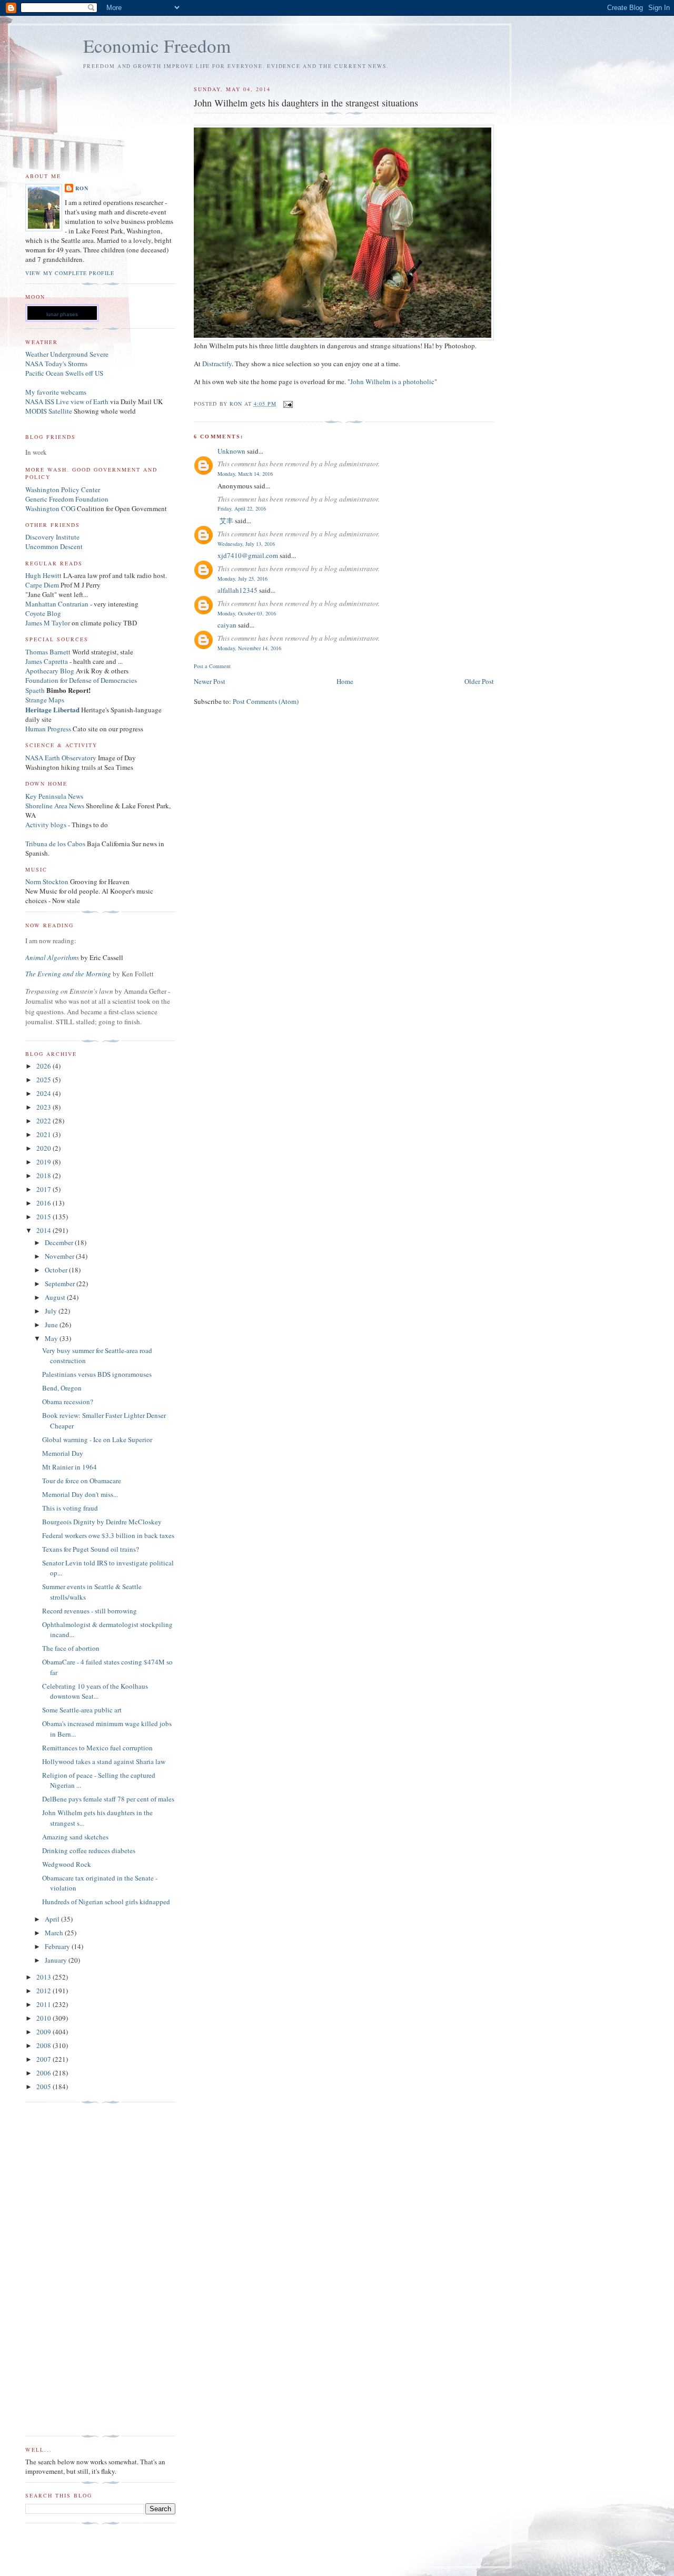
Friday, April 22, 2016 (242, 508)
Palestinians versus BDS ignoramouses (97, 1374)
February (58, 1946)
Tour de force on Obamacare (82, 1481)
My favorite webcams (56, 392)
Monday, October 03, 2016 (247, 613)
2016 (44, 1203)
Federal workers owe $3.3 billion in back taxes (108, 1535)
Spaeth (35, 690)
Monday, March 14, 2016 (245, 474)
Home (345, 681)
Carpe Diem (42, 585)
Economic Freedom (157, 46)
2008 (44, 2045)
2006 (44, 2073)
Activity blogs (46, 825)
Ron (82, 188)
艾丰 (225, 521)
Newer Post (210, 681)
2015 (44, 1217)
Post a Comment (212, 666)
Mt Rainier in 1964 (70, 1467)
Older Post (479, 681)
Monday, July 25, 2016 (242, 579)
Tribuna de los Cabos (55, 844)
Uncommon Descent (54, 546)
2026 (44, 1066)
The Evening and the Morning (69, 974)
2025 (44, 1080)
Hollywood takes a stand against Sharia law (104, 1761)
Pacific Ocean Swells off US (64, 373)
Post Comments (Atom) (266, 701)
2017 (44, 1189)
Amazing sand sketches (75, 1837)
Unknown (231, 451)
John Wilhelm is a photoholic (392, 381)
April (53, 1919)
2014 (44, 1230)
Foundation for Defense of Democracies (81, 680)
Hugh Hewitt (43, 575)
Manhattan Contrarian (57, 604)
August (56, 1297)
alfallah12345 (237, 590)
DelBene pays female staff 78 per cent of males (108, 1799)
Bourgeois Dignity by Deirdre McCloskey (102, 1522)
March (55, 1933)
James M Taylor (48, 623)
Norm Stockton (47, 881)
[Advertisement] (67, 2269)
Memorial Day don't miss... (80, 1494)
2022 (44, 1121)
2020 (44, 1148)
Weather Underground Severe (67, 354)
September (61, 1284)
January (57, 1960)
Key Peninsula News (54, 796)
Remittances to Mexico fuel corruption (97, 1748)
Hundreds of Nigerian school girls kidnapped (106, 1902)
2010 (44, 2018)
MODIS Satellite (49, 411)
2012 (44, 1991)
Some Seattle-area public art (82, 1710)
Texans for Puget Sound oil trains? (91, 1549)
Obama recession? (68, 1402)
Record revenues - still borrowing (90, 1611)
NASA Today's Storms (56, 364)
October (57, 1270)
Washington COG (50, 508)
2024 (44, 1093)
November (60, 1256)
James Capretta (47, 661)
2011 (44, 2004)
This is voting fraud (70, 1508)
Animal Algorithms (53, 957)
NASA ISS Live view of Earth (67, 401)
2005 (44, 2087)
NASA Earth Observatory (61, 758)
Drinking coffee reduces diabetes (89, 1850)
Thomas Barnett (48, 652)
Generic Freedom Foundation (67, 499)
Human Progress (48, 729)
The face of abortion (71, 1648)
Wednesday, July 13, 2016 (246, 544)
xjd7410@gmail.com (248, 555)
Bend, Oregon (62, 1388)
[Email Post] (288, 404)
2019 (44, 1162)
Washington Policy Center (63, 489)
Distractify (217, 364)
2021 (44, 1134)
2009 (44, 2032)
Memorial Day (63, 1453)
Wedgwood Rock (67, 1864)
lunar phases (62, 314)
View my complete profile (70, 273)
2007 (44, 2059)
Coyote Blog (43, 613)
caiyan (227, 625)
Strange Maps (45, 700)
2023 (44, 1107)
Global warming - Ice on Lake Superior (97, 1439)
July (52, 1311)
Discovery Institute (52, 537)
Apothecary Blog (51, 671)
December (60, 1242)
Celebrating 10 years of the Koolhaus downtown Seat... (95, 1691)
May (52, 1338)
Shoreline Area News (55, 806)
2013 (44, 1977)
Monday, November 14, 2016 (249, 648)
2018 (44, 1176)
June (52, 1325)
